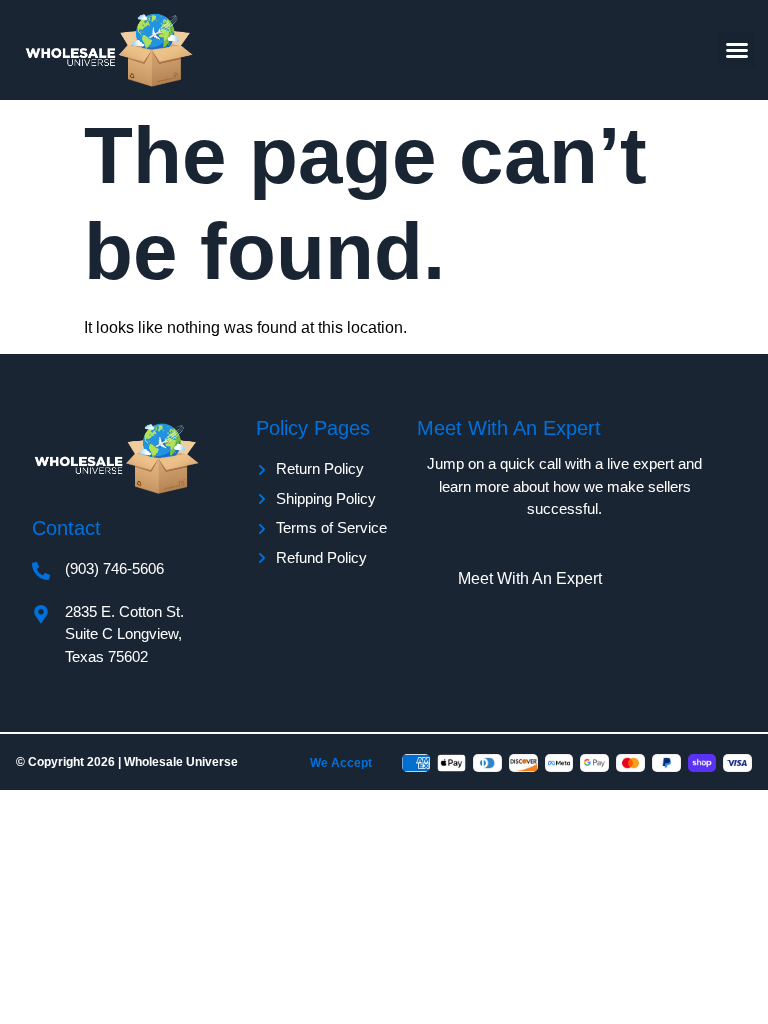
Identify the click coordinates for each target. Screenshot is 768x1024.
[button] (737, 50)
